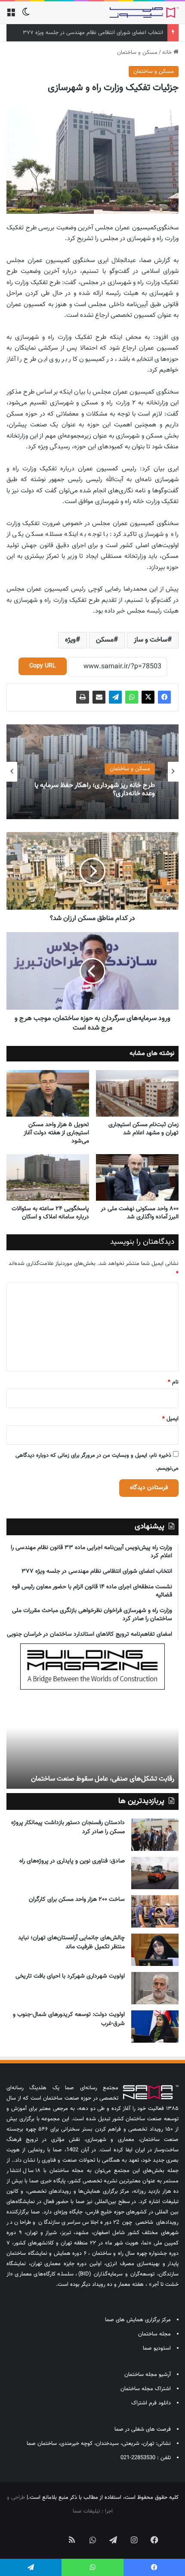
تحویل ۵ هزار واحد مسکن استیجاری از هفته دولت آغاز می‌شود (56, 1133)
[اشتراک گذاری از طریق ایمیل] (99, 697)
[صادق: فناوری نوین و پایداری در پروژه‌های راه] (155, 1873)
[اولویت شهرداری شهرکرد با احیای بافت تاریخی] (155, 1988)
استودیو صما (157, 2348)
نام (173, 1382)
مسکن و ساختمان (137, 53)
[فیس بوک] (164, 697)
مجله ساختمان (154, 2334)
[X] (148, 697)
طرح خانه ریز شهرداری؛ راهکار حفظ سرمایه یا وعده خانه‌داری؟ (95, 789)
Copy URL (43, 666)
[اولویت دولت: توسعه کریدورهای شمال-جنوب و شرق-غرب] (155, 2027)
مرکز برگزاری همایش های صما (138, 2320)
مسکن (105, 640)
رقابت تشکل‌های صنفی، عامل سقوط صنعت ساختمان (103, 1779)
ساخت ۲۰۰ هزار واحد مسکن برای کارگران (77, 1900)
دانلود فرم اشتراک (151, 2403)
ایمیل (170, 1419)
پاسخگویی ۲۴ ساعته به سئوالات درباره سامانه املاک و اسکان (50, 1213)
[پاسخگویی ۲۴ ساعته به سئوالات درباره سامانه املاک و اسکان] (48, 1177)
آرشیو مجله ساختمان (148, 2375)
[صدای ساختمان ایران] (144, 13)
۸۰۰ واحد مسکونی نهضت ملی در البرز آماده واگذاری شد (140, 1213)
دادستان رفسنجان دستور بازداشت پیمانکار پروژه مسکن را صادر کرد (68, 1827)
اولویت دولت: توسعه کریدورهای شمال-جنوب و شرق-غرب (69, 2019)
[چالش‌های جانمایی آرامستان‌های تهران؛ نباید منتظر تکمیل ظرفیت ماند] (155, 1950)
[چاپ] (83, 697)
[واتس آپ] (132, 697)
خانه (168, 53)
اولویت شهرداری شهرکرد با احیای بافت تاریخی (70, 1976)
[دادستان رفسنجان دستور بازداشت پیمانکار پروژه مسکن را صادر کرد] (155, 1835)
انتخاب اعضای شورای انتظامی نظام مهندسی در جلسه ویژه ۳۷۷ (93, 33)
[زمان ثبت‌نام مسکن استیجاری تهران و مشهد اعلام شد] (137, 1093)
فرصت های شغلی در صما (143, 2429)
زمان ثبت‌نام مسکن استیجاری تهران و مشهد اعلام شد (143, 1129)
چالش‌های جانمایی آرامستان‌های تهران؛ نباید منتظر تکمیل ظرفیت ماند (71, 1942)
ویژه (70, 640)
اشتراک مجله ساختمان (146, 2389)
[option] (92, 772)
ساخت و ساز (151, 640)
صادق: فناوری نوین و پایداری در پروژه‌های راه (72, 1861)
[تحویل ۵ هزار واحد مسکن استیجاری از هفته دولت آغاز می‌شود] (48, 1093)
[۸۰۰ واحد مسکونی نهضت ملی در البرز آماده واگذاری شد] (137, 1177)
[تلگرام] (115, 697)
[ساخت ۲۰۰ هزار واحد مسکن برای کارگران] (155, 1911)
